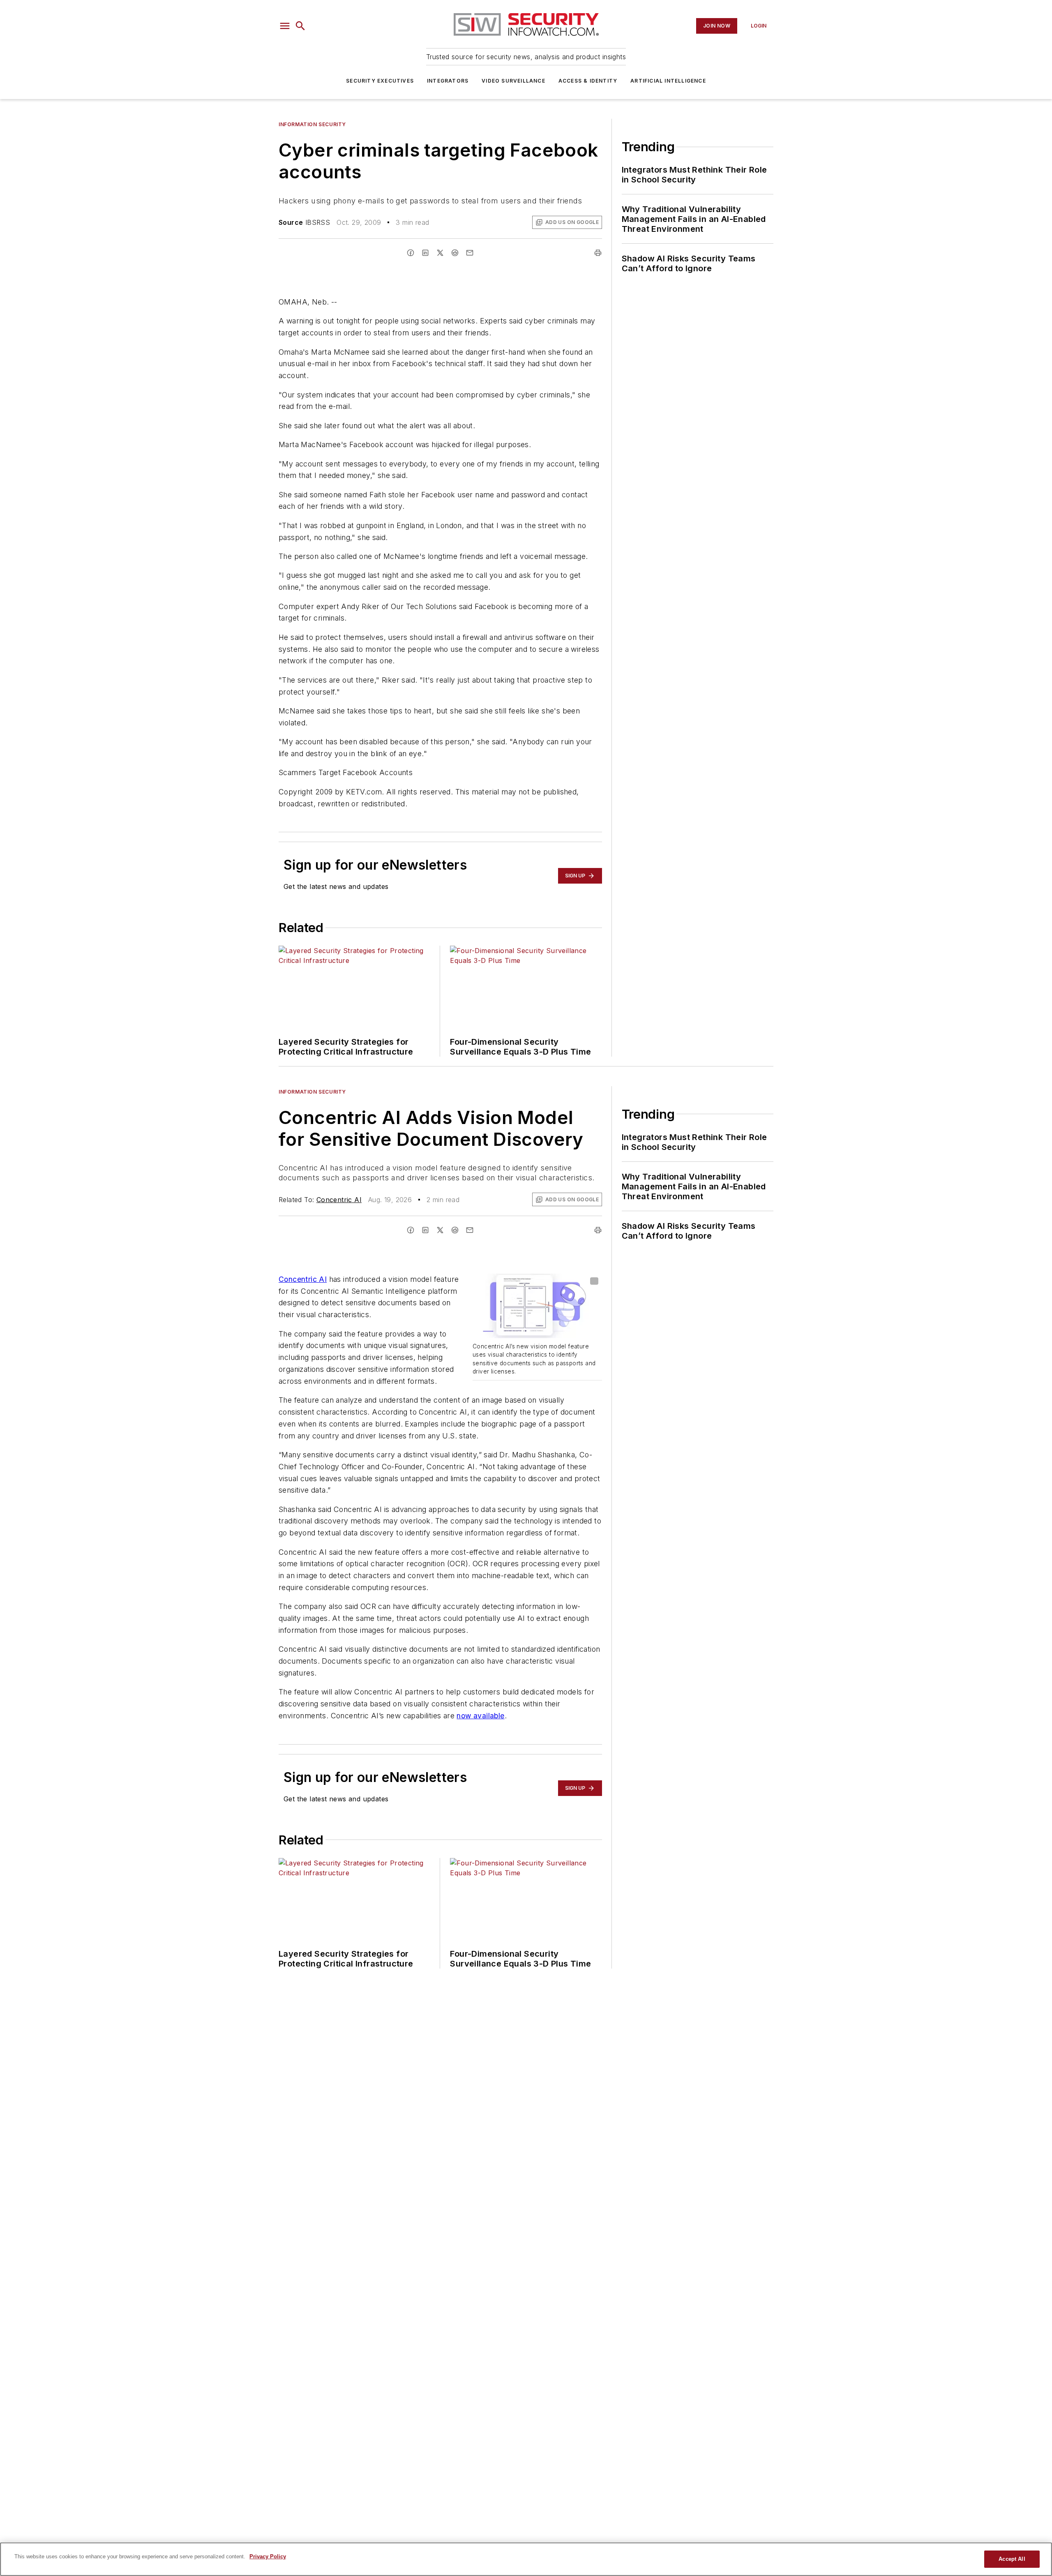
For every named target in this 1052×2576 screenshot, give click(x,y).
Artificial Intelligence (668, 81)
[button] (285, 26)
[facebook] (411, 253)
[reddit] (455, 253)
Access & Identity (588, 81)
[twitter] (440, 253)
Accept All (1012, 2559)
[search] (300, 26)
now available (480, 1716)
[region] (526, 2559)
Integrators (448, 81)
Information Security (312, 124)
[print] (598, 253)
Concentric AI (339, 1200)
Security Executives (380, 81)
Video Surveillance (513, 81)
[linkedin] (425, 253)
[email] (470, 253)
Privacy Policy (268, 2556)
